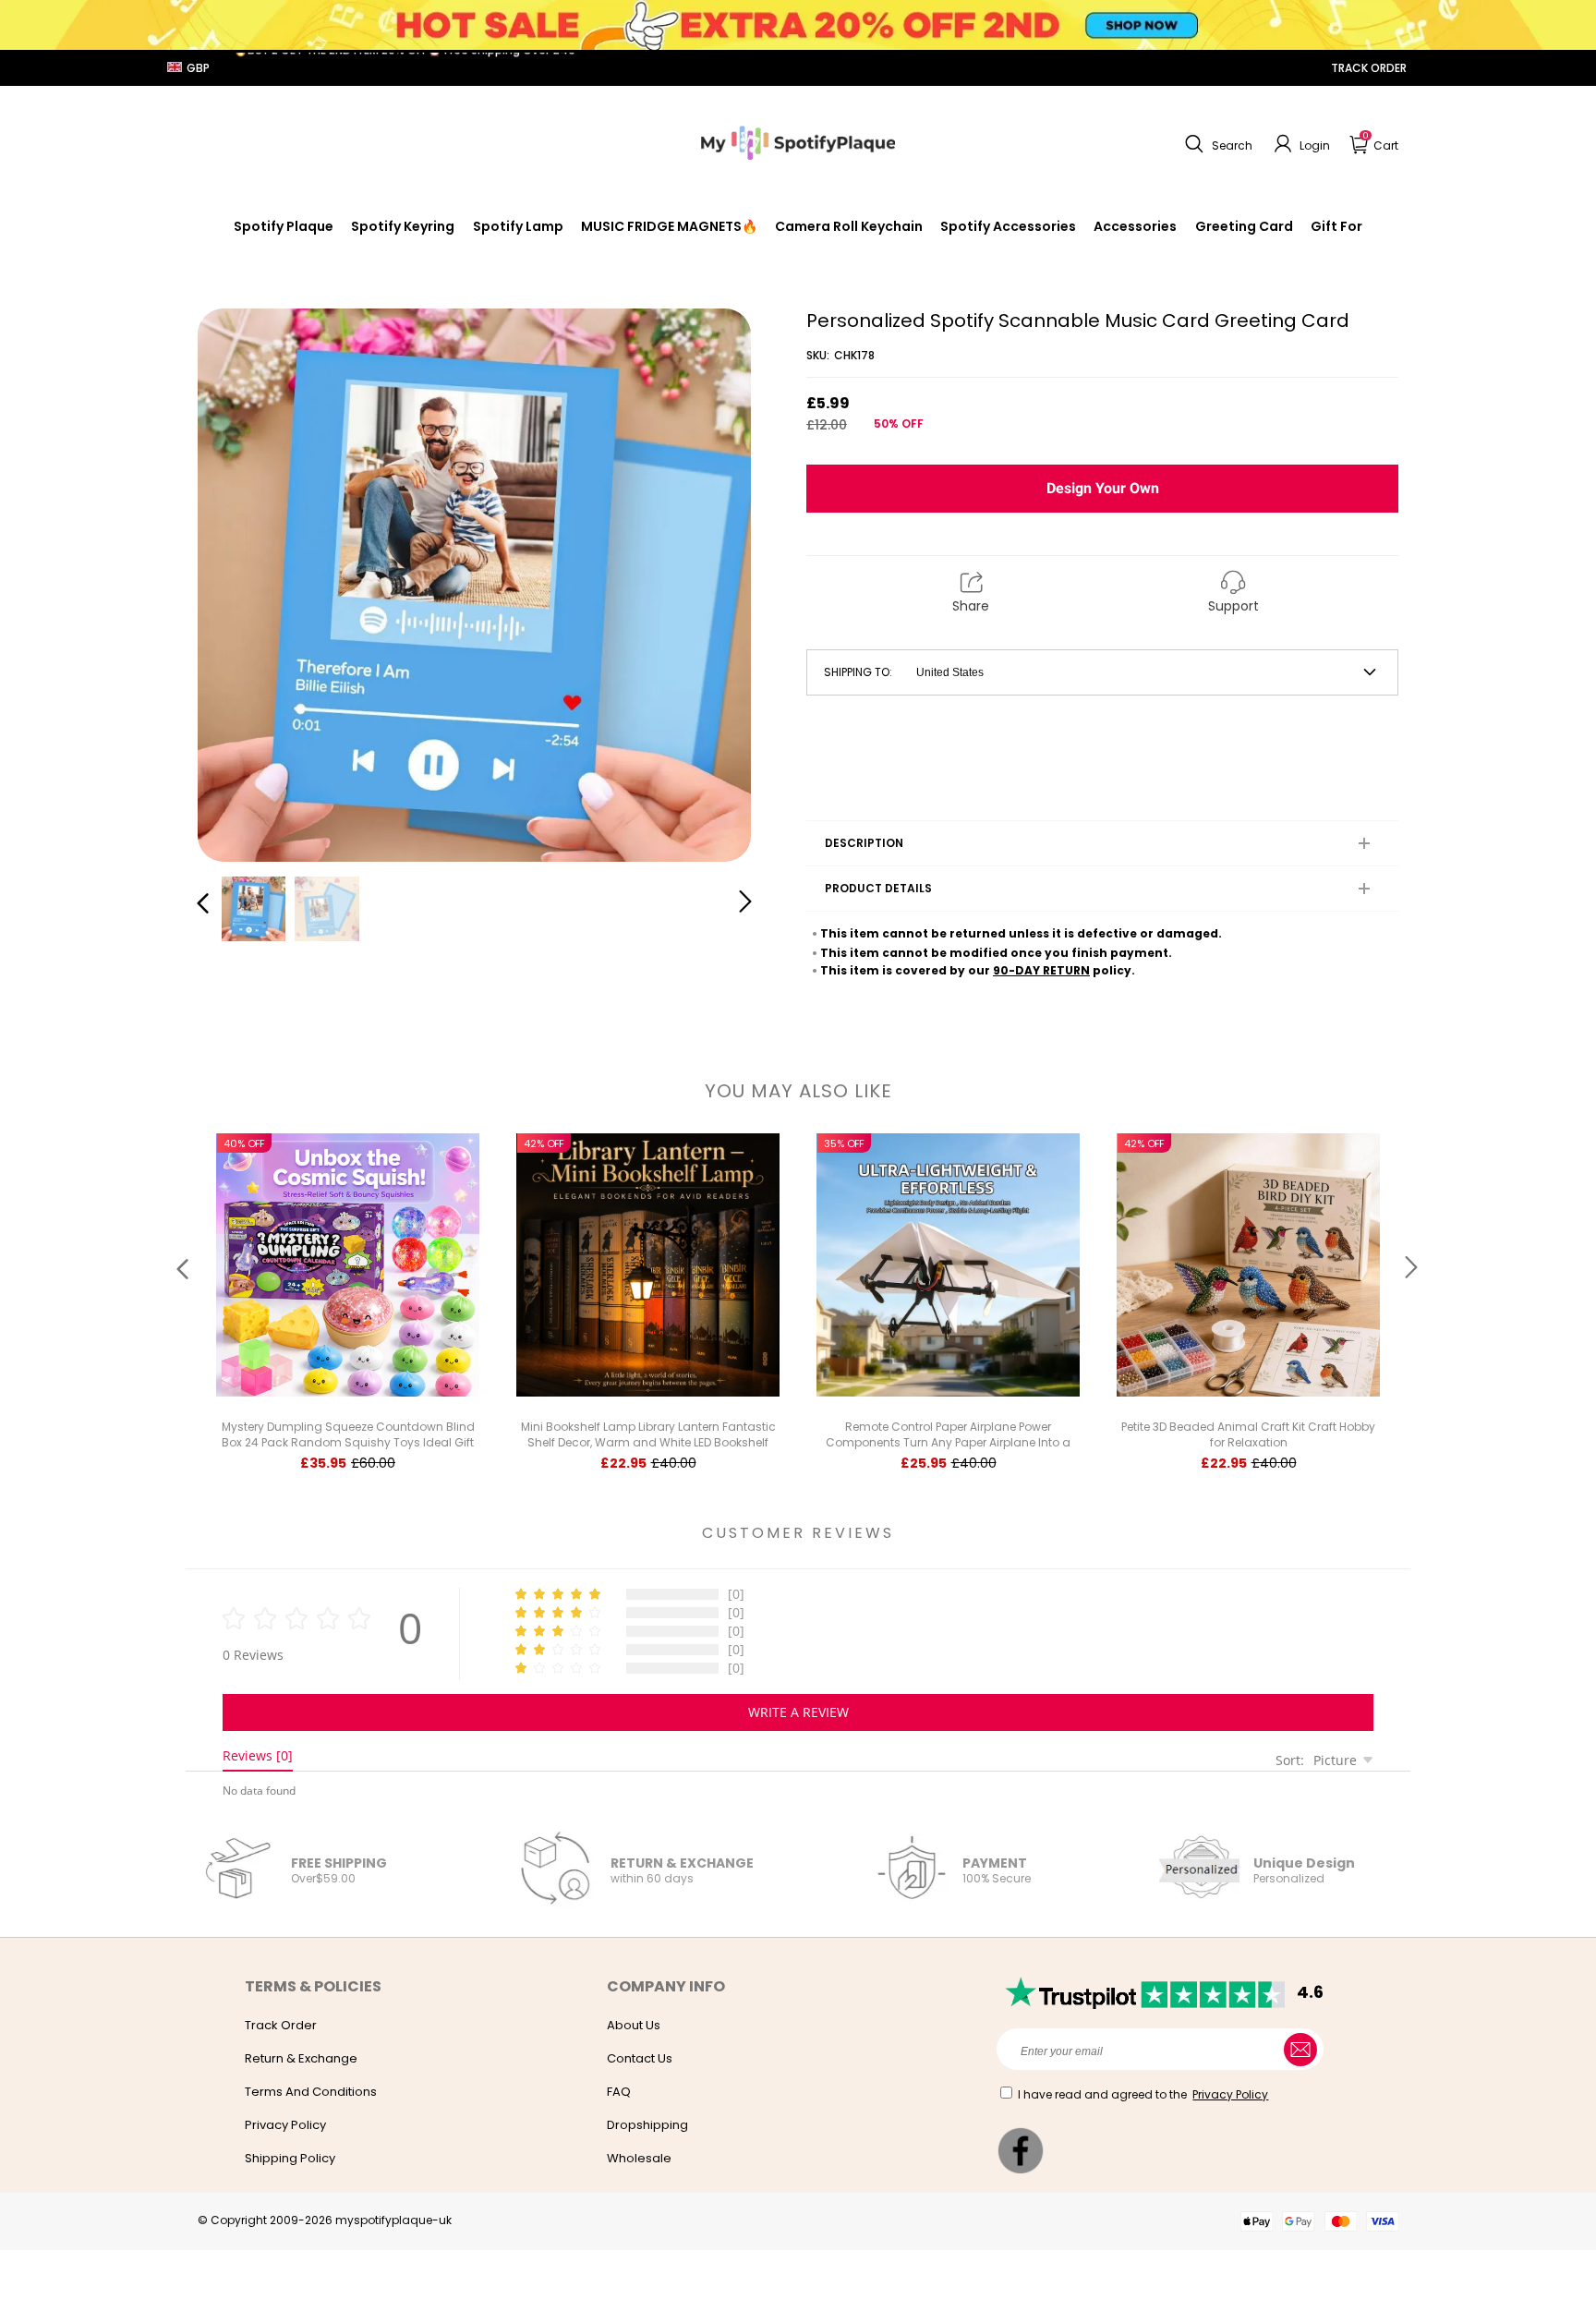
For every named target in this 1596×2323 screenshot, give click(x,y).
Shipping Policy (290, 2158)
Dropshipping (647, 2125)
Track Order (281, 2025)
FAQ (619, 2092)
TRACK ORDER (1369, 68)
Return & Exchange (301, 2058)
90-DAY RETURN (1041, 970)
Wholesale (639, 2158)
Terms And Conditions (311, 2092)
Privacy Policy (285, 2125)
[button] (1216, 144)
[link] (1008, 226)
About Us (634, 2025)
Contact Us (640, 2058)
